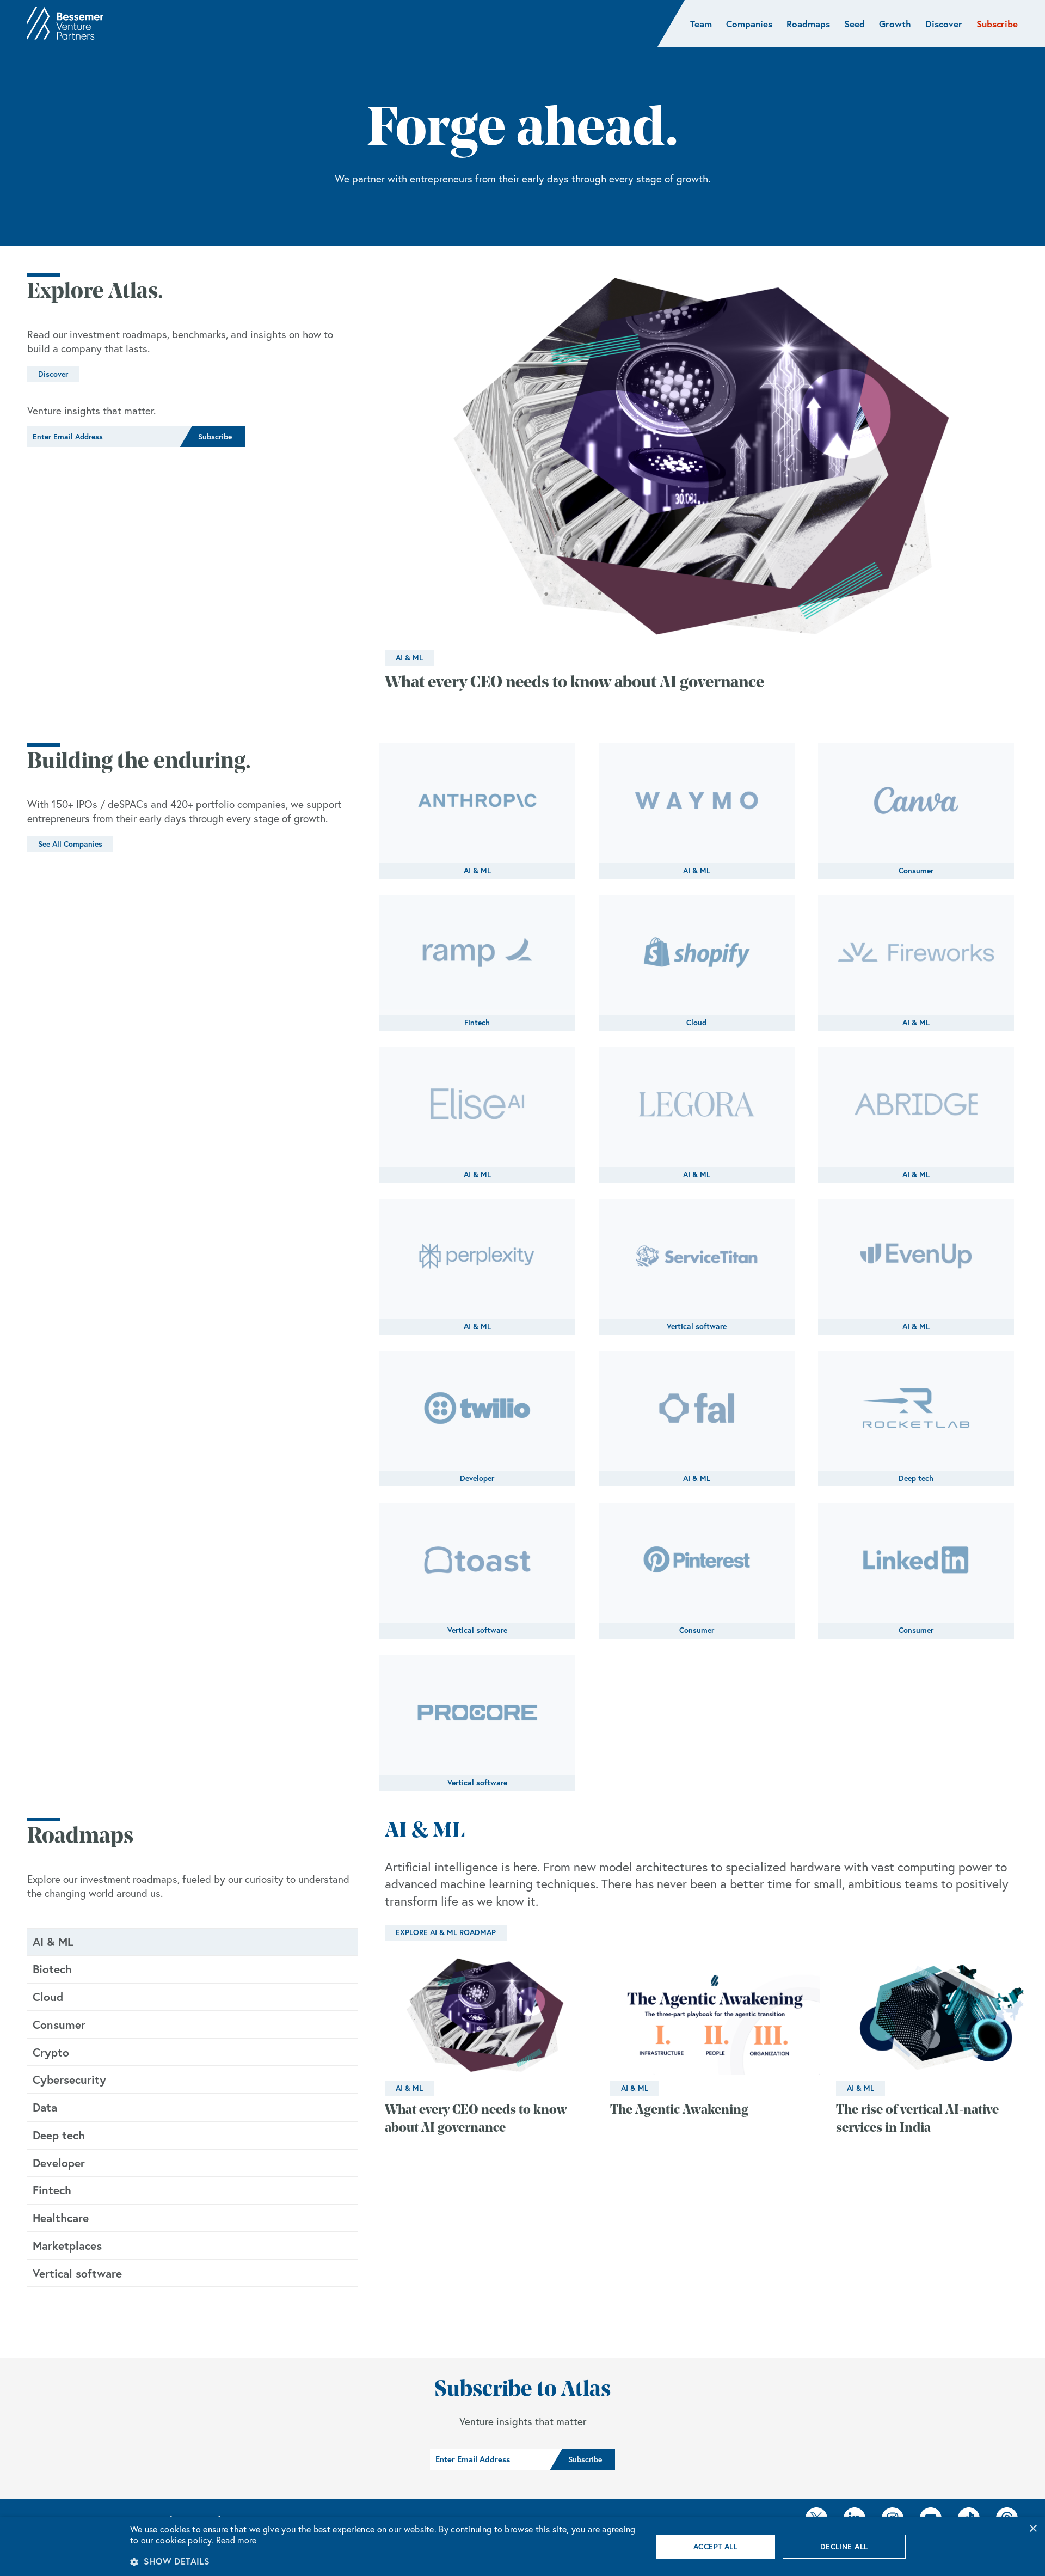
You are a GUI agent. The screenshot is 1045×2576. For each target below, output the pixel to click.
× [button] (1033, 2529)
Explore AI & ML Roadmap (446, 1932)
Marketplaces (67, 2245)
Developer (477, 1478)
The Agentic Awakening (679, 2110)
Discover (53, 374)
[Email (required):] (103, 437)
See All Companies (70, 844)
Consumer (916, 871)
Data (45, 2107)
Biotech (52, 1969)
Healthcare (61, 2218)
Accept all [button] (715, 2547)
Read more (236, 2540)
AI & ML (409, 658)
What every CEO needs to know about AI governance (574, 683)
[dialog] (522, 2547)
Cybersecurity (69, 2079)
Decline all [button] (844, 2547)
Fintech (477, 1023)
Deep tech (916, 1478)
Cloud (696, 1023)
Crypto (51, 2052)
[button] (383, 2561)
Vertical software (697, 1326)
